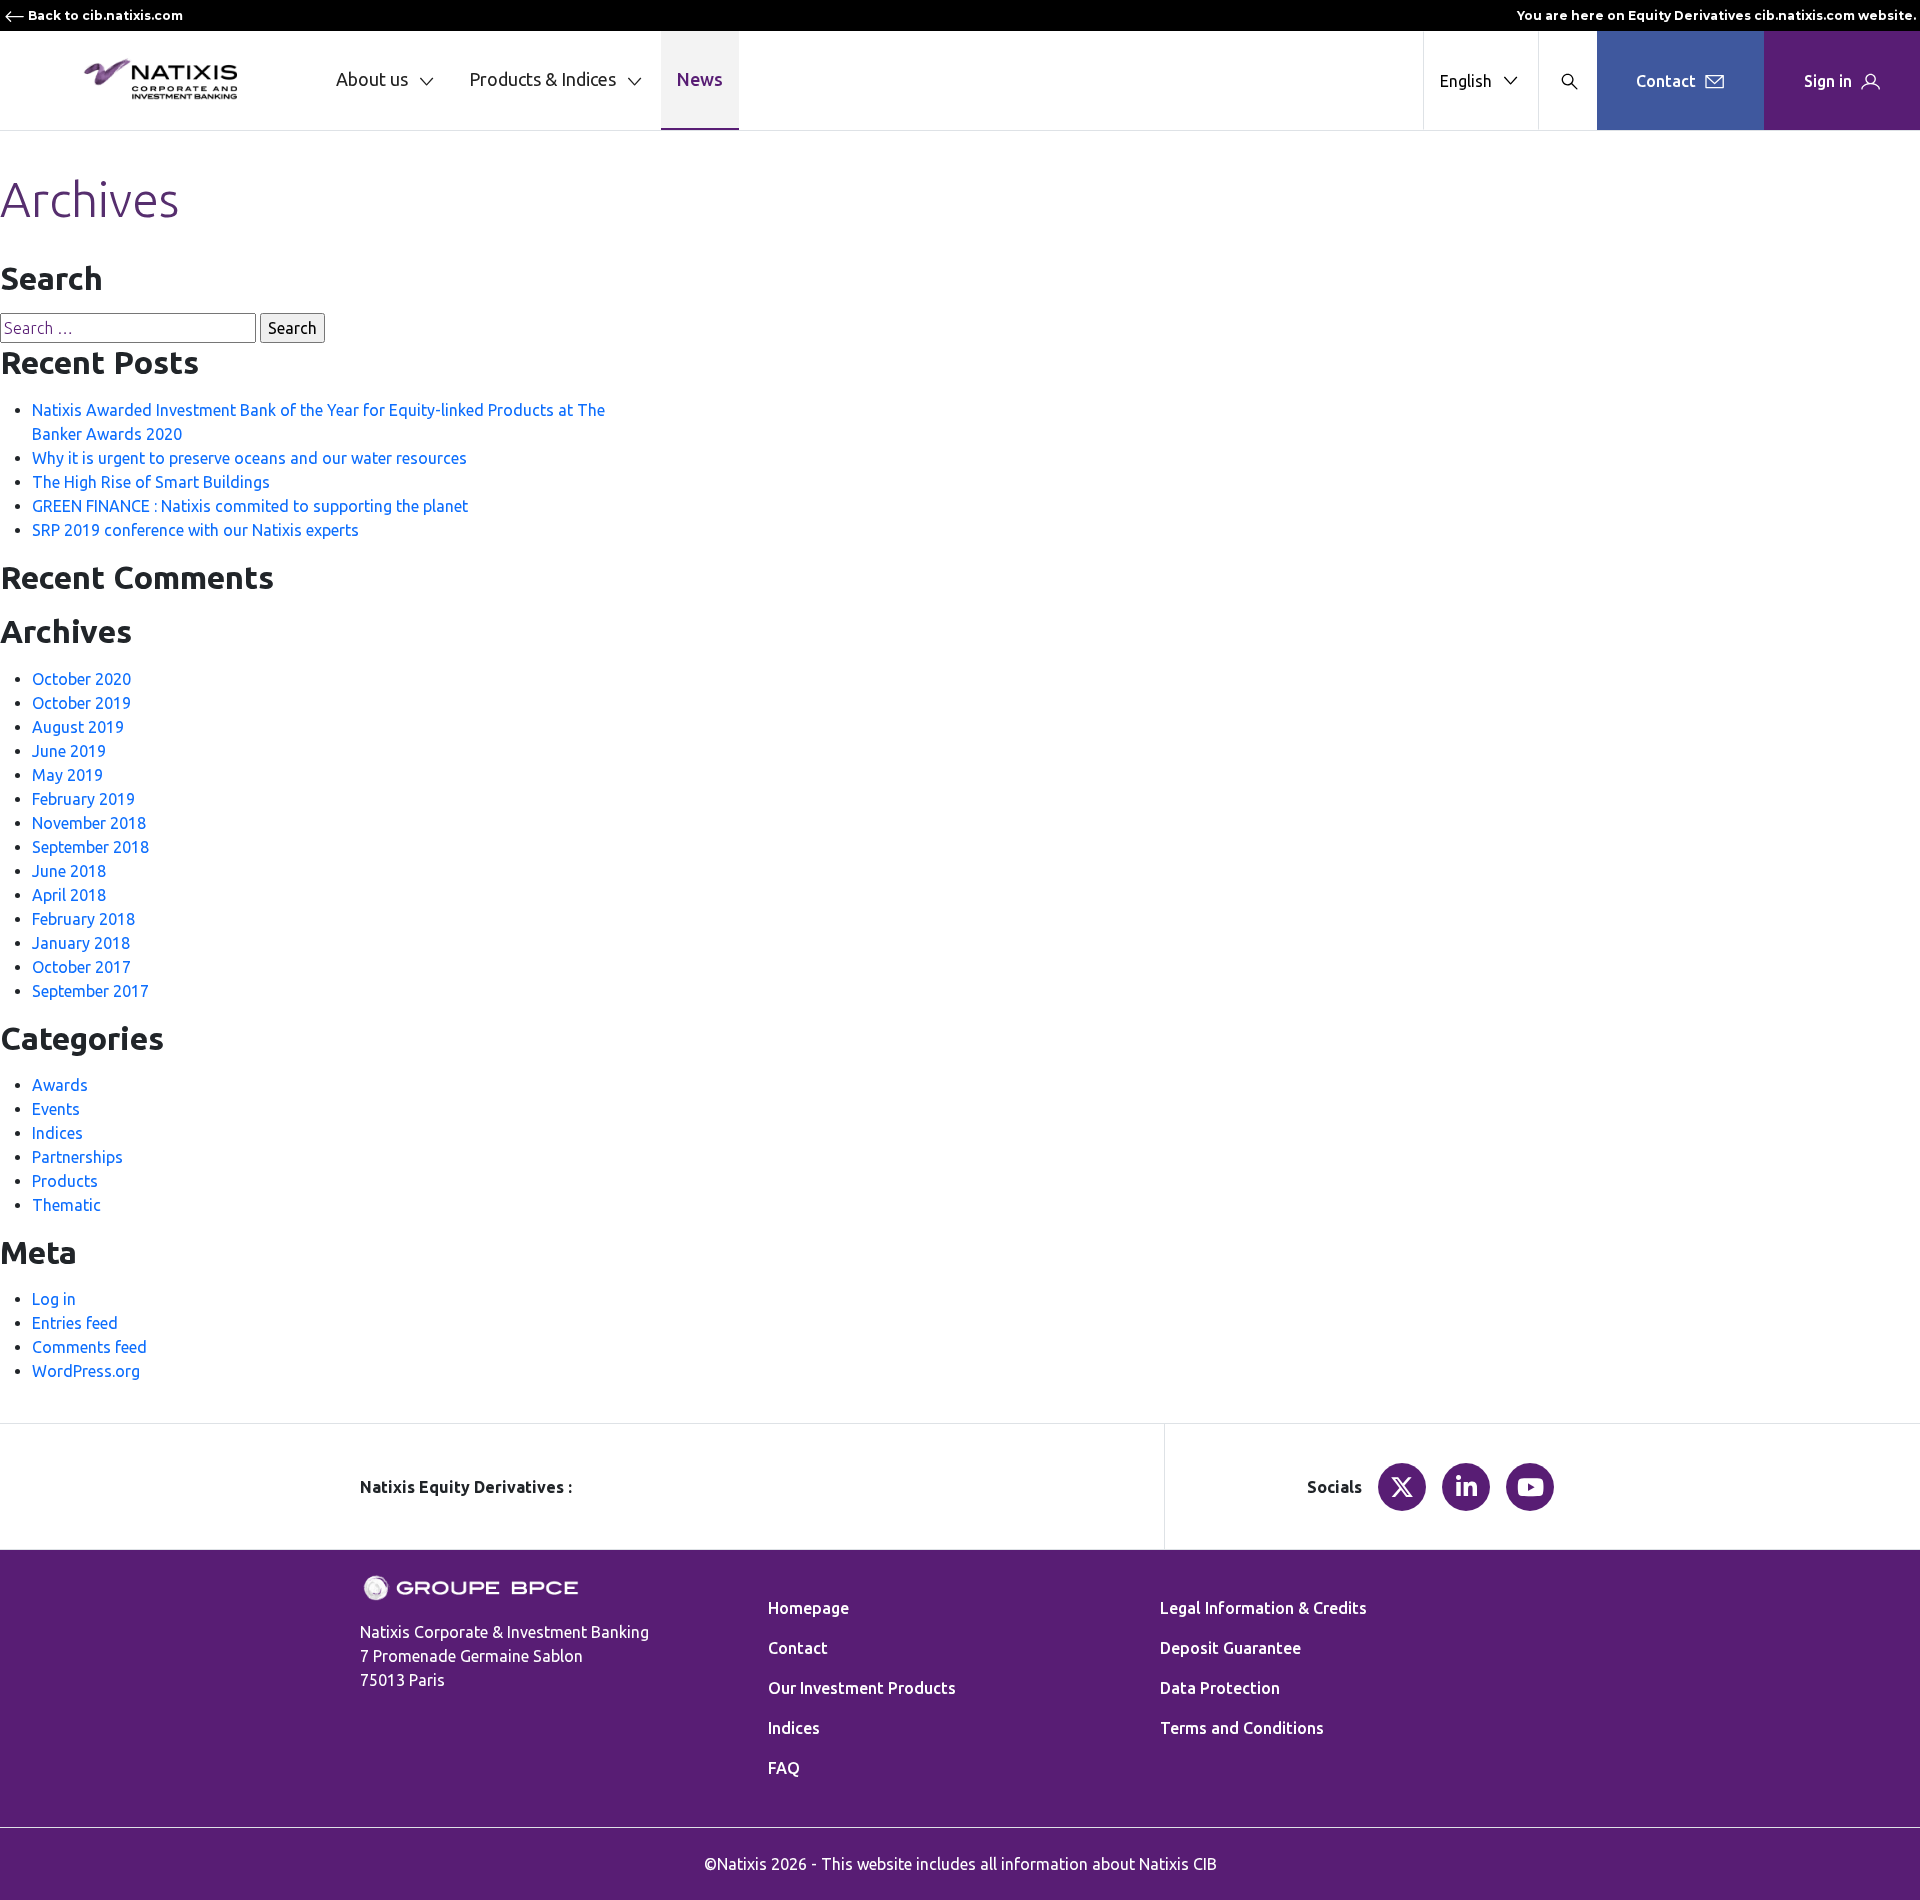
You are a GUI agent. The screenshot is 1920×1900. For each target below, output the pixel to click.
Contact (798, 1648)
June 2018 (69, 871)
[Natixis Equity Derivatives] (160, 79)
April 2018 (69, 895)
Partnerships (77, 1157)
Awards (60, 1085)
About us (372, 79)
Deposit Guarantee (1230, 1648)
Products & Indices (542, 79)
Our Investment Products (862, 1688)
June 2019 (69, 751)
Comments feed (89, 1347)
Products (65, 1181)
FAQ (784, 1768)
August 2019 (78, 727)
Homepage (808, 1608)
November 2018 (89, 823)
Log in (54, 1299)
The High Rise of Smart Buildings (151, 482)
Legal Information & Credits (1263, 1608)
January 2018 (81, 943)
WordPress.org (86, 1371)
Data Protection (1220, 1688)
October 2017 (81, 967)
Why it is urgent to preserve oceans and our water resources (249, 458)
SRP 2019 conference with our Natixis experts (195, 530)
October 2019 (81, 703)
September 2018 (90, 847)
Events (56, 1109)
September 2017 (90, 991)
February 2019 (83, 799)
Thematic (66, 1205)
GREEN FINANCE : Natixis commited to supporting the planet (250, 506)
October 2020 (81, 679)
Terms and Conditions (1242, 1728)
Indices (57, 1133)
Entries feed (75, 1323)
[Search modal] (1567, 80)
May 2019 (67, 775)
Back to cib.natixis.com (104, 15)
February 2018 (83, 919)
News (700, 79)
